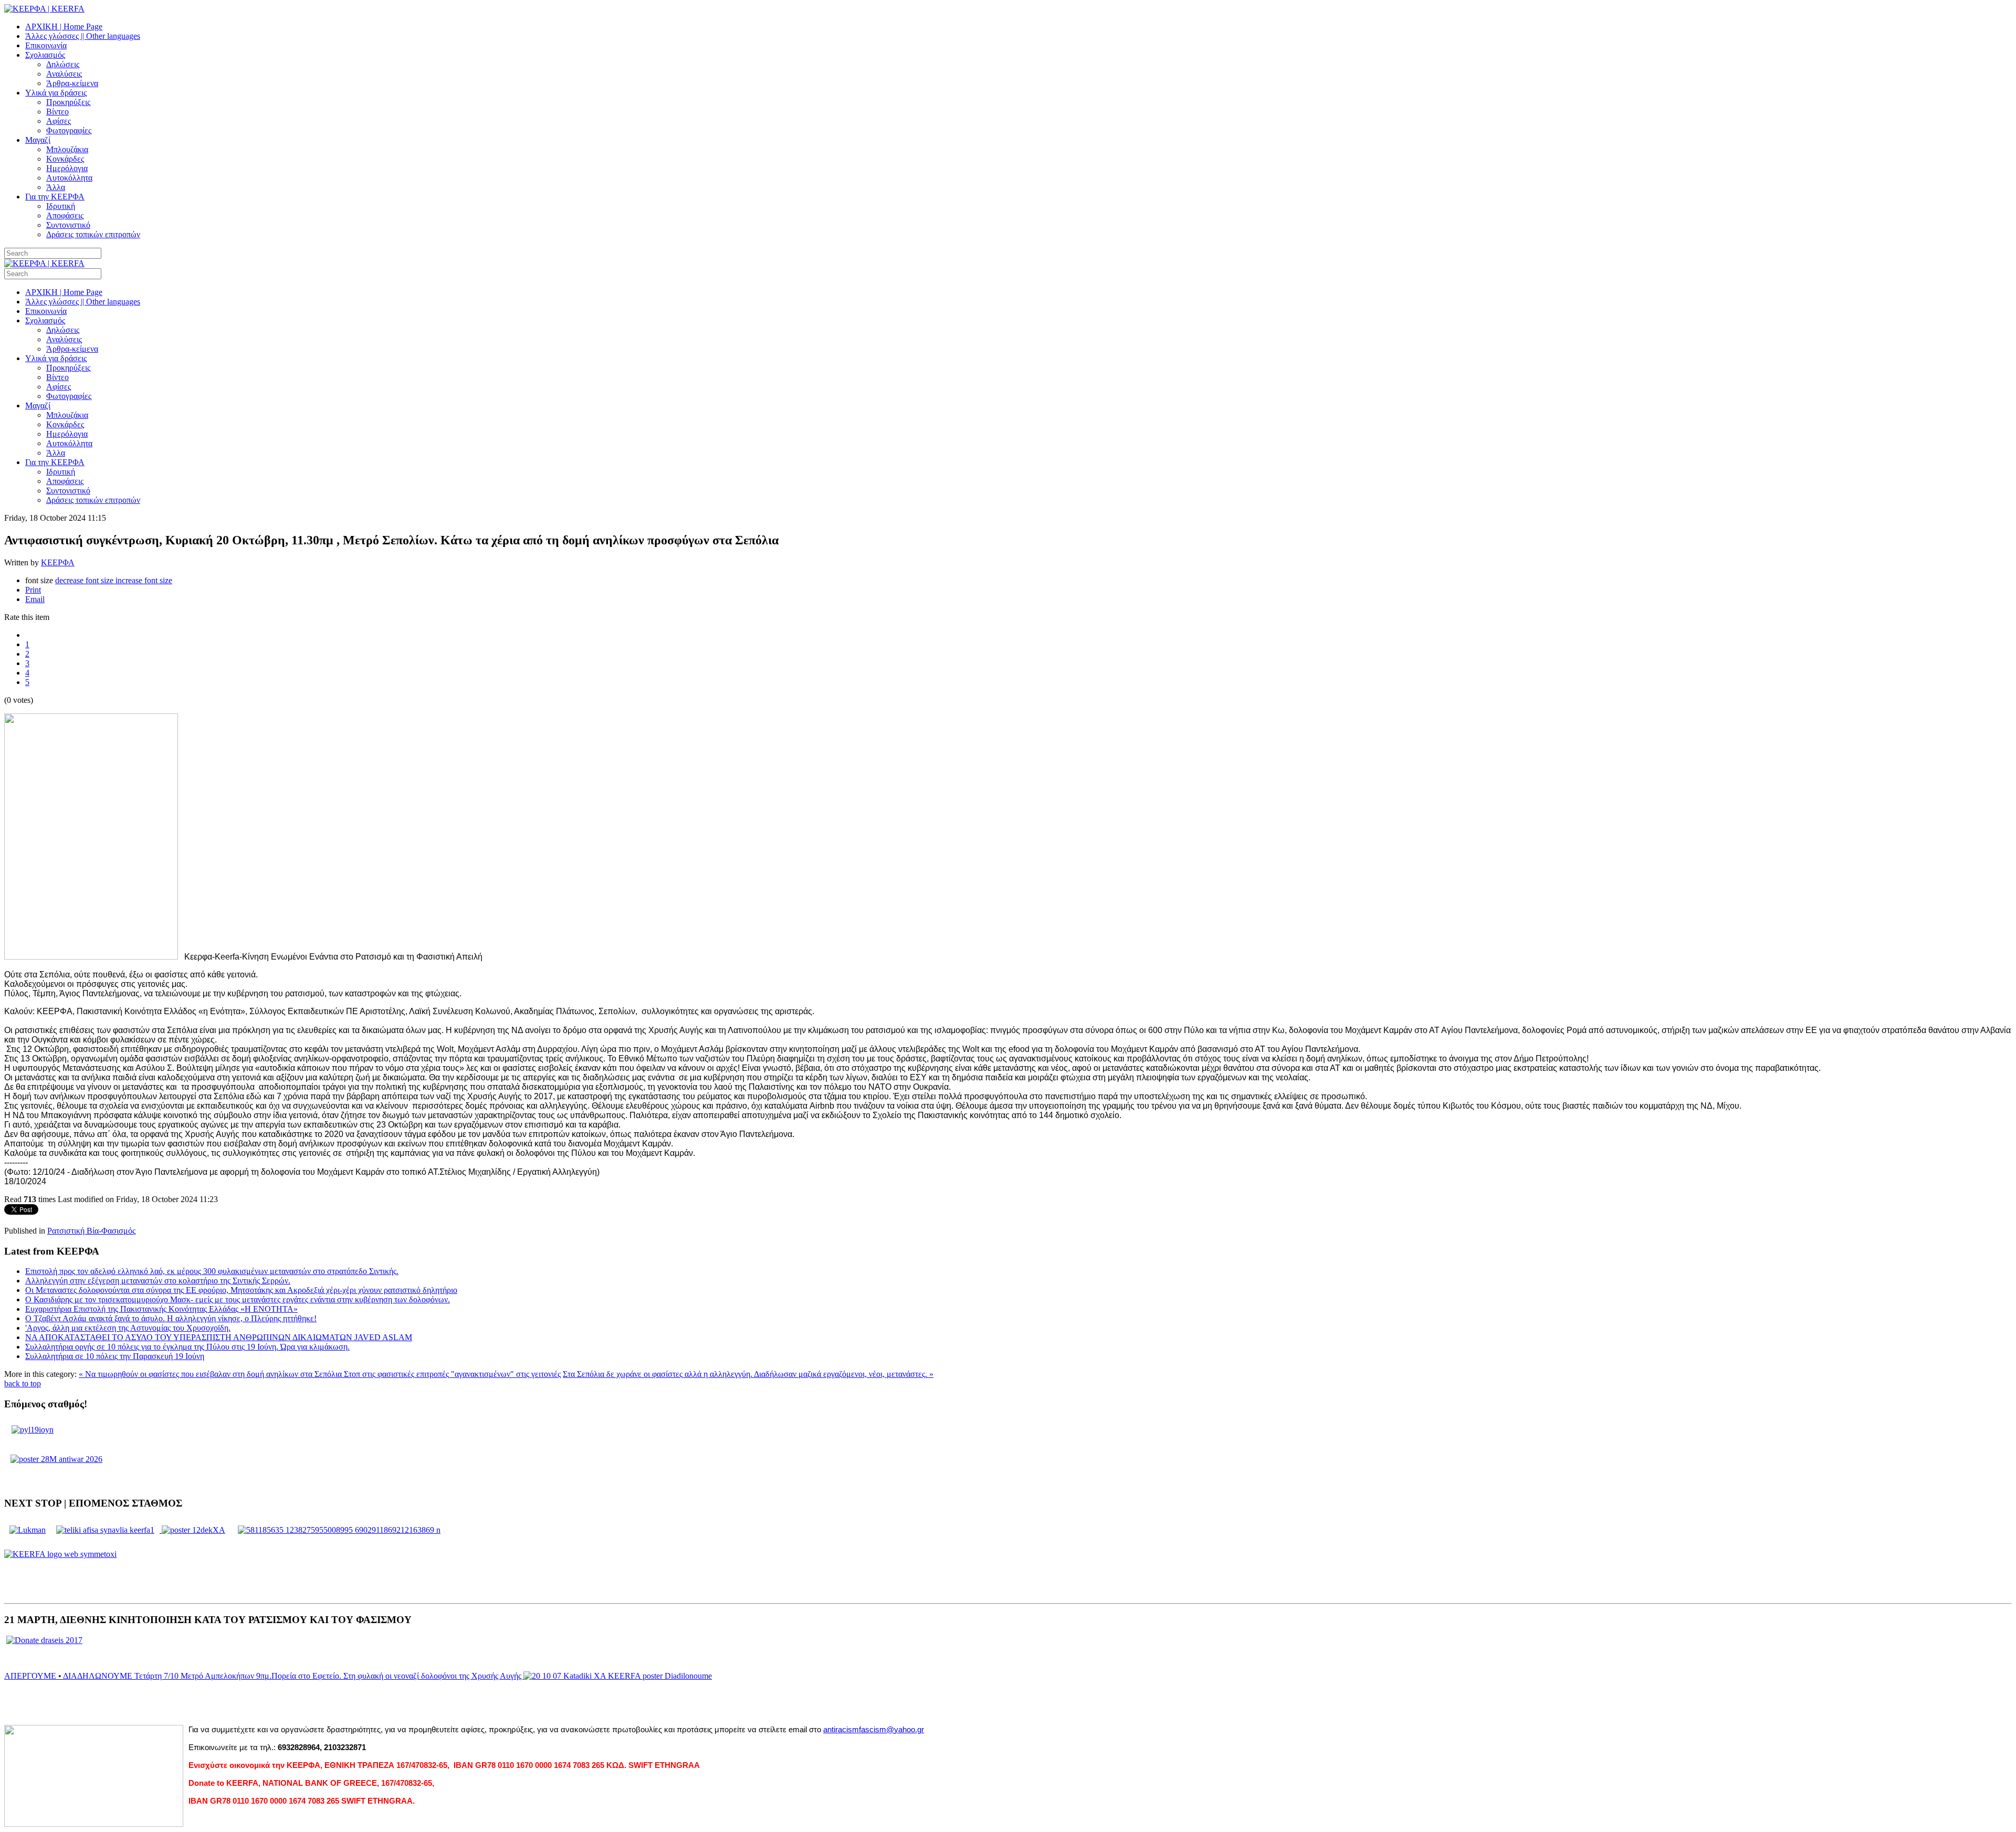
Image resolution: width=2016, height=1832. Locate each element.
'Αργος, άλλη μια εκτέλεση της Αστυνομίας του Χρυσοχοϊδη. (128, 1328)
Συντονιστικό (68, 225)
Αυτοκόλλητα (69, 178)
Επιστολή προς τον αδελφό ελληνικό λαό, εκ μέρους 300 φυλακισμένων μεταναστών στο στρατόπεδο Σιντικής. (212, 1271)
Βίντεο (57, 112)
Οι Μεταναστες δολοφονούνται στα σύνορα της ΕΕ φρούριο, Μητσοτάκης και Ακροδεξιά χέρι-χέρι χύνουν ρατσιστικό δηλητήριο (241, 1290)
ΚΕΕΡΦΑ (58, 562)
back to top (23, 1383)
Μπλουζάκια (67, 149)
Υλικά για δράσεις (56, 93)
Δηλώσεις (63, 64)
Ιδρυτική (61, 206)
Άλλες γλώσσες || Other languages (83, 36)
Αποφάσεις (65, 215)
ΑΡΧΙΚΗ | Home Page (64, 27)
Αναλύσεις (64, 74)
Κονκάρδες (65, 159)
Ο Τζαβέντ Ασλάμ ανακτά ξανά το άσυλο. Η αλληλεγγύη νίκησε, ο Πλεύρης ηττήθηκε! (171, 1318)
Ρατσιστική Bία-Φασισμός (91, 1231)
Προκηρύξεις (68, 102)
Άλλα (56, 187)
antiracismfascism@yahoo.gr (874, 1730)
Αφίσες (59, 121)
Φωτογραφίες (69, 130)
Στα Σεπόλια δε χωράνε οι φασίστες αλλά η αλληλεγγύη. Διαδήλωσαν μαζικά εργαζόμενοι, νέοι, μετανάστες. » (748, 1374)
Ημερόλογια (67, 168)
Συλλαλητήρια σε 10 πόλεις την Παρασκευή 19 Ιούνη (115, 1356)
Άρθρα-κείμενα (72, 83)
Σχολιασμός (45, 55)
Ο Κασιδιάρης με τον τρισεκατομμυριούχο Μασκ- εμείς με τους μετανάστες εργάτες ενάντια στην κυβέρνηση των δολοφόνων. (238, 1299)
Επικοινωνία (46, 45)
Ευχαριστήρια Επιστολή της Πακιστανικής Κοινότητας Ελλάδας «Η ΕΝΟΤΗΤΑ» (161, 1309)
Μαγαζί (38, 140)
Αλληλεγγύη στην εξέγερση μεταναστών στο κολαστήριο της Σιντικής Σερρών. (158, 1281)
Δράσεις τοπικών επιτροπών (93, 234)
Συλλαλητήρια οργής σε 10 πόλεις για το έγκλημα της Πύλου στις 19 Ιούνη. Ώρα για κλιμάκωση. (187, 1347)
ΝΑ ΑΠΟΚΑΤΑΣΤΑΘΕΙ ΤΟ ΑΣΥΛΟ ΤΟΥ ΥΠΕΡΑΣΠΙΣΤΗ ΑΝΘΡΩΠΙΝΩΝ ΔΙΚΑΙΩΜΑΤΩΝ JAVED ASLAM (219, 1337)
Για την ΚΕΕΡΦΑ (55, 197)
